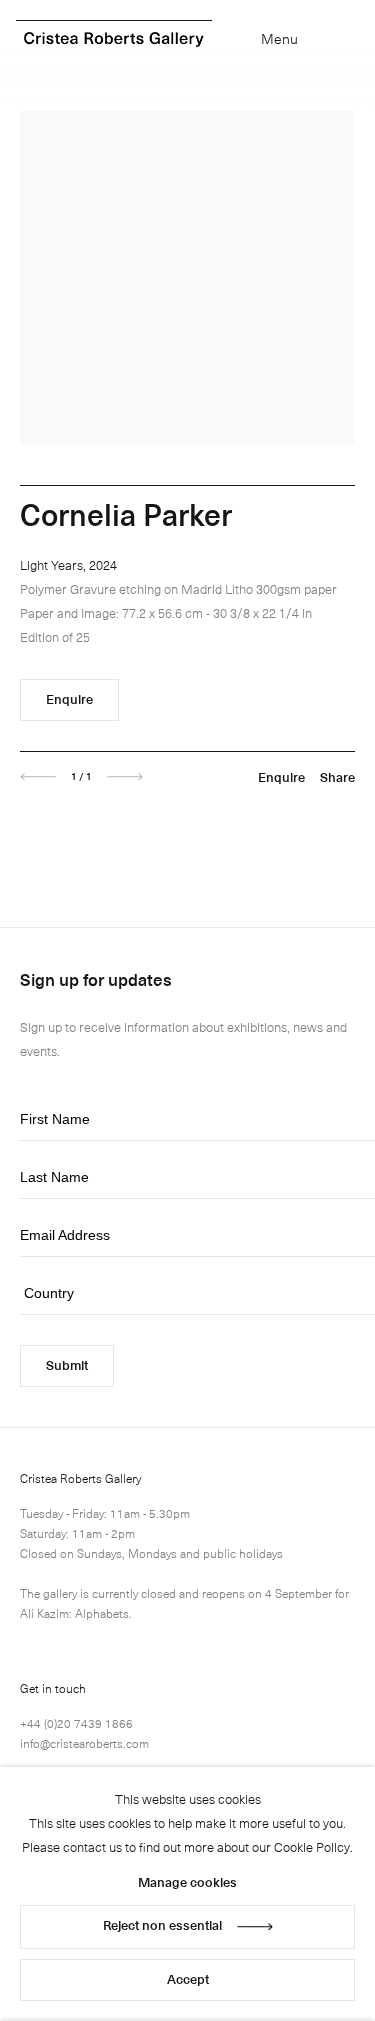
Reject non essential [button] (162, 1924)
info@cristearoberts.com (84, 1743)
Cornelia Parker (126, 513)
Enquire (69, 698)
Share (337, 776)
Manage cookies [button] (187, 1881)
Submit (67, 1364)
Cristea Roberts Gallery (114, 39)
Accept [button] (188, 1978)
